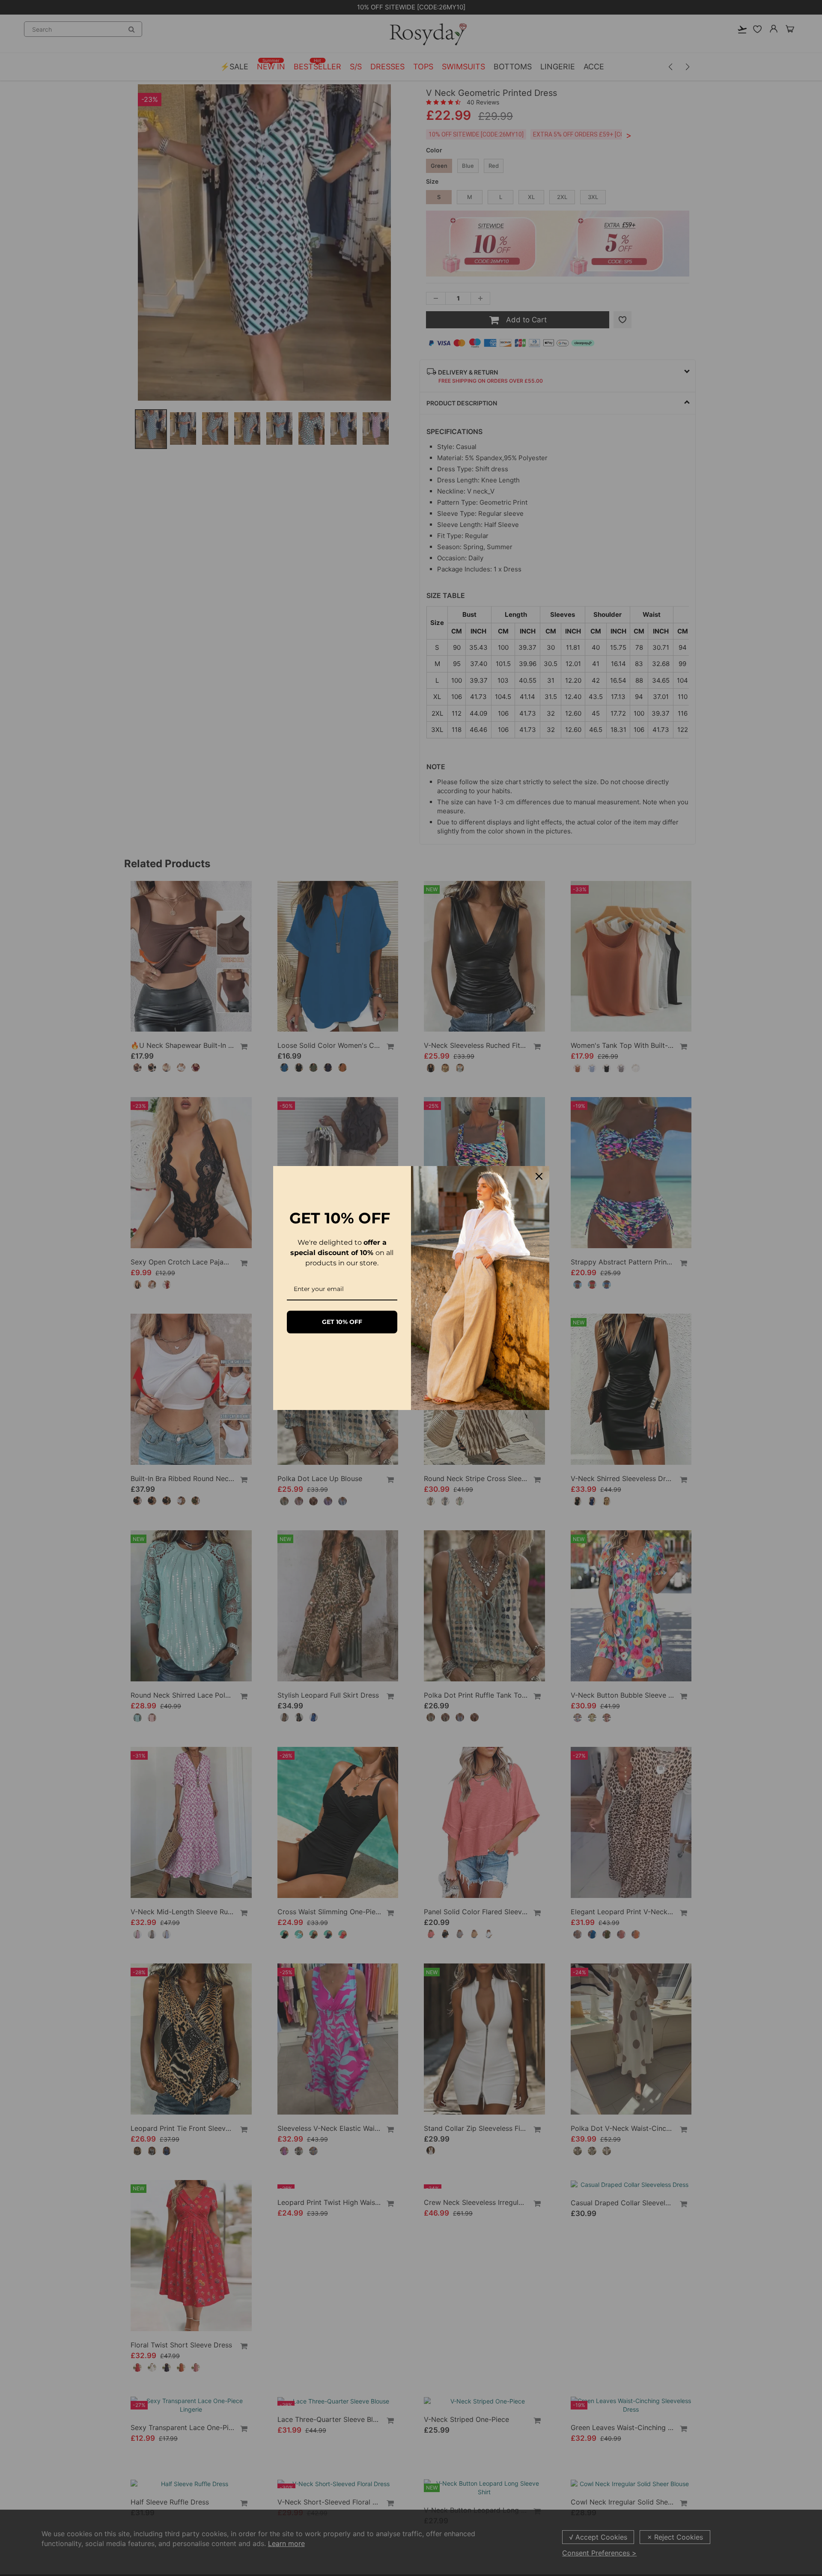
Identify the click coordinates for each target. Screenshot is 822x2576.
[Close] (539, 1176)
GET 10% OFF (342, 1322)
